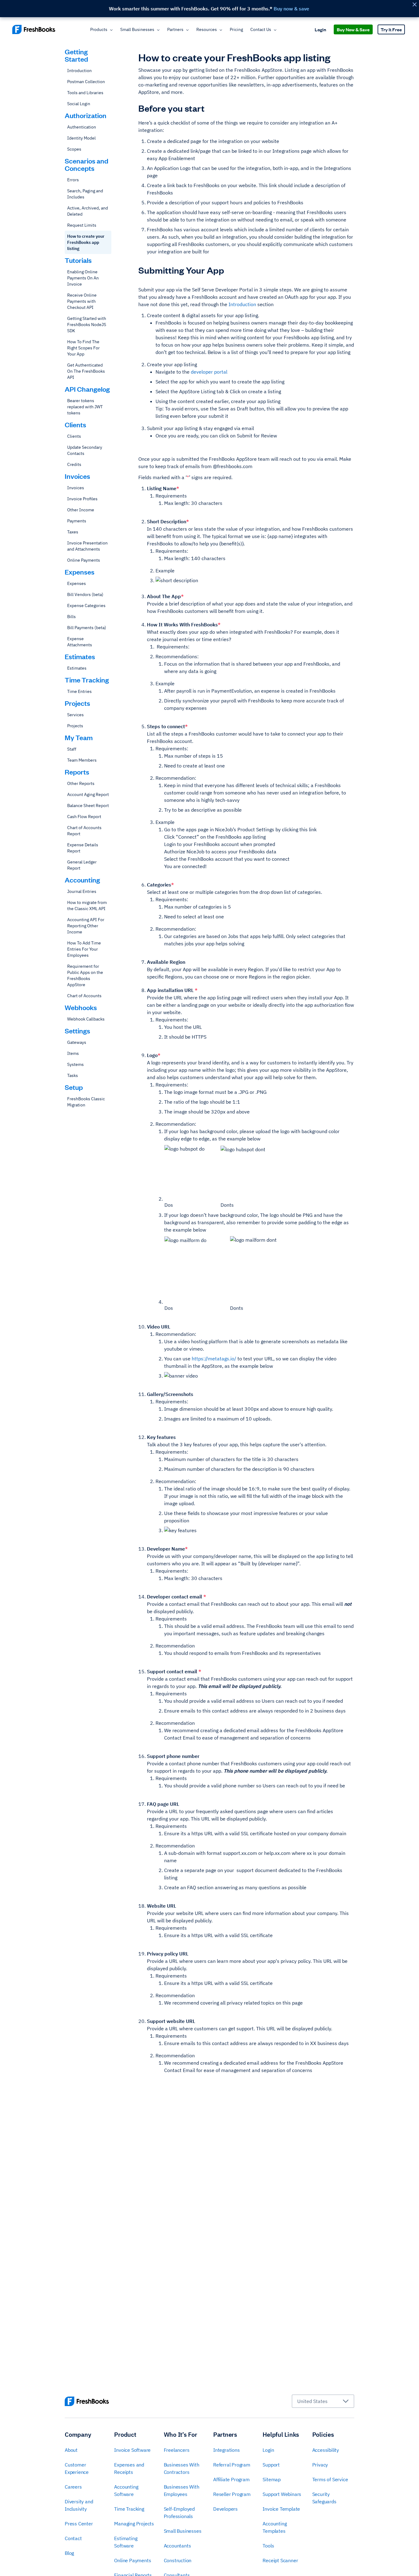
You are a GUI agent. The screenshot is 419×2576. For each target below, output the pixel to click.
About (71, 2450)
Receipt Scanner (280, 2560)
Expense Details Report (83, 848)
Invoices (76, 488)
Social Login (79, 104)
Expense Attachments (80, 642)
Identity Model (81, 138)
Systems (75, 1064)
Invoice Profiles (82, 499)
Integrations (227, 2450)
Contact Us (261, 29)
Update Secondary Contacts (85, 450)
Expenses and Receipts (129, 2468)
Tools (268, 2546)
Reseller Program (232, 2494)
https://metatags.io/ (214, 1359)
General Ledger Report (82, 865)
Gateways (77, 1042)
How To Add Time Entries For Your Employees (84, 949)
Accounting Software (126, 2490)
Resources (207, 29)
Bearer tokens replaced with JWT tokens (85, 407)
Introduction (79, 71)
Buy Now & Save (353, 29)
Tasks (73, 1075)
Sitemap (272, 2479)
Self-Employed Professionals (179, 2513)
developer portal (209, 372)
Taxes (73, 532)
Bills (71, 617)
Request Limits (82, 225)
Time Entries (79, 691)
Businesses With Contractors (182, 2468)
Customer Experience (77, 2468)
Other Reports (81, 783)
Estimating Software (126, 2542)
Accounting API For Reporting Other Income (86, 926)
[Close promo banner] (414, 4)
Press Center (79, 2524)
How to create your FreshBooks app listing (86, 242)
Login (320, 29)
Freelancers (177, 2450)
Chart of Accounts (84, 996)
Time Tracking (129, 2509)
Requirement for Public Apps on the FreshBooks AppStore (85, 975)
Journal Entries (82, 891)
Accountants (177, 2546)
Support (271, 2465)
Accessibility (326, 2450)
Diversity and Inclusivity (79, 2505)
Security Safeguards (324, 2498)
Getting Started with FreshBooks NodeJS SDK (87, 325)
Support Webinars (282, 2494)
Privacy (320, 2465)
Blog (69, 2553)
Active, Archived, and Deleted (88, 211)
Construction (178, 2560)
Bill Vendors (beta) (85, 594)
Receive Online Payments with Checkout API (82, 301)
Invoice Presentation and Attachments (87, 546)
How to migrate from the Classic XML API (87, 905)
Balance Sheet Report (88, 805)
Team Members (82, 760)
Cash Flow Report (84, 817)
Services (75, 715)
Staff (72, 749)
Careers (73, 2487)
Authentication (82, 127)
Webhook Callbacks (86, 1019)
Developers (225, 2509)
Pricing (236, 29)
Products (99, 29)
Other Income (81, 510)
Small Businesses (137, 29)
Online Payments (84, 560)
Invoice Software (132, 2450)
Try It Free (391, 29)
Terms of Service (330, 2479)
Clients (74, 436)
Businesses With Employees (182, 2490)
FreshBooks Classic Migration (86, 1102)
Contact (73, 2538)
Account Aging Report (88, 794)
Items (73, 1053)
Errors (73, 180)
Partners (175, 29)
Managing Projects (134, 2524)
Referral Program (232, 2465)
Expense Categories (86, 606)
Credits (74, 464)
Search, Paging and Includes (85, 194)
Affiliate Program (231, 2479)
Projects (75, 726)
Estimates (77, 668)
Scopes (74, 149)
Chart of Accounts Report (84, 831)
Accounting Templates (275, 2527)
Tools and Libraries (85, 93)
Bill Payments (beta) (87, 628)
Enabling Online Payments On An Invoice (83, 278)
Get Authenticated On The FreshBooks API (86, 371)
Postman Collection (86, 82)
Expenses (77, 583)
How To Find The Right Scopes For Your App (83, 348)
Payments (77, 521)
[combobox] (323, 2401)
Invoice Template (281, 2509)
